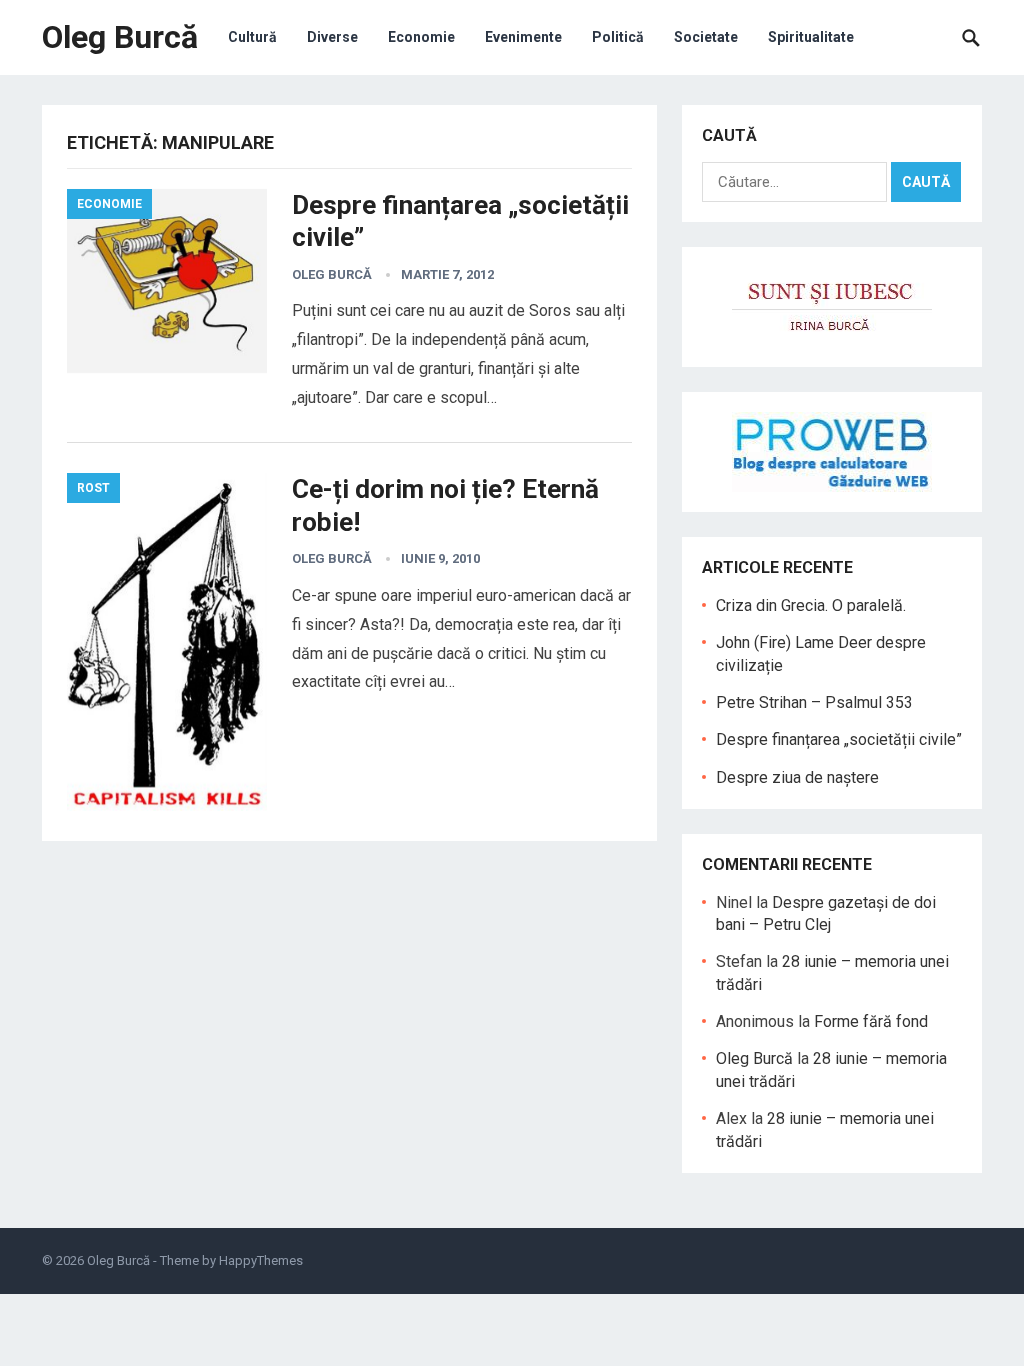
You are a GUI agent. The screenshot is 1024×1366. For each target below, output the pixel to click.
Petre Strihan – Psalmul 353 (814, 702)
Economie (421, 37)
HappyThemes (261, 1260)
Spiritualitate (811, 37)
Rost (93, 488)
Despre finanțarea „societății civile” (839, 739)
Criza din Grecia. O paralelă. (811, 605)
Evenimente (523, 37)
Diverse (332, 37)
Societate (706, 37)
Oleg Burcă (120, 37)
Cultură (252, 37)
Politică (618, 37)
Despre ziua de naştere (797, 777)
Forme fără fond (871, 1021)
